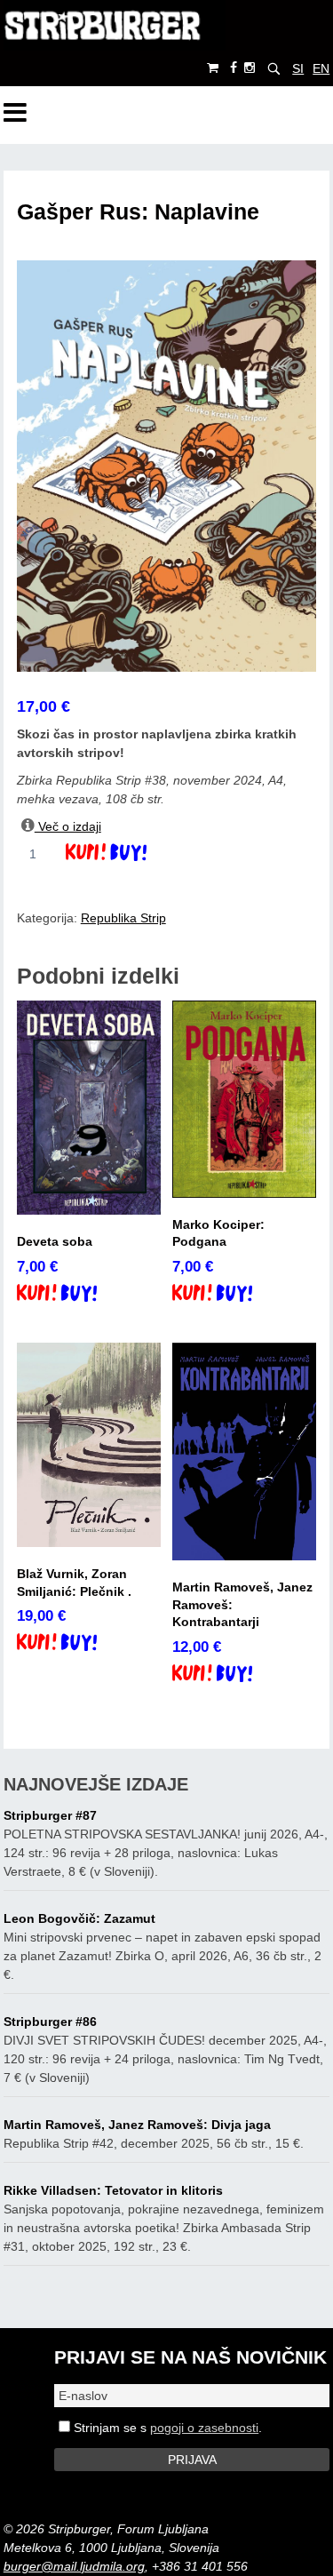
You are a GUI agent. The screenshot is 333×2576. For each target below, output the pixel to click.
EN (321, 68)
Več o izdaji (68, 826)
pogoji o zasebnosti (204, 2428)
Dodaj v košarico (121, 854)
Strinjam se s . (166, 2428)
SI (298, 68)
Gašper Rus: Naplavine (138, 212)
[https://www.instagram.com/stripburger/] (250, 68)
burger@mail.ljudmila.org (74, 2566)
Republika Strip (123, 918)
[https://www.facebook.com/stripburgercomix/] (234, 68)
